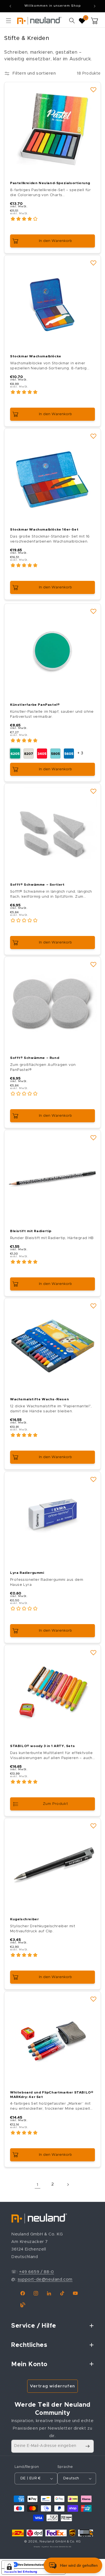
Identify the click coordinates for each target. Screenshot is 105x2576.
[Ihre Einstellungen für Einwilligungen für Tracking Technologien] (9, 2567)
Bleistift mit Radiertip (31, 1231)
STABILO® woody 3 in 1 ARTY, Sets (42, 1746)
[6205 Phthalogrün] (15, 754)
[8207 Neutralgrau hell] (29, 754)
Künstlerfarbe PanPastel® (35, 705)
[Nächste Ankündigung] (95, 6)
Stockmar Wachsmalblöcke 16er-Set (44, 529)
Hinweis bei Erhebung (21, 2572)
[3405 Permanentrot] (42, 754)
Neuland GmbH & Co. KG (60, 2541)
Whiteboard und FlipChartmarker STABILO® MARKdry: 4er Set (52, 2095)
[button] (8, 21)
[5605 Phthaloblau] (69, 754)
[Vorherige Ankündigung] (10, 6)
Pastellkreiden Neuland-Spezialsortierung (50, 183)
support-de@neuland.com (45, 2279)
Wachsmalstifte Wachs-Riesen (39, 1399)
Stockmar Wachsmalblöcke (36, 356)
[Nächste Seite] (68, 2185)
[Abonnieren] (87, 2446)
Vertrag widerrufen (53, 2386)
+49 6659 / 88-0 (37, 2272)
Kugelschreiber (24, 1919)
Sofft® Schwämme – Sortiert (37, 885)
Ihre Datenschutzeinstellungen (39, 2565)
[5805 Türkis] (55, 754)
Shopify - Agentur (42, 2547)
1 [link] (38, 2185)
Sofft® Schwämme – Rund (35, 1058)
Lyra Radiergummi (27, 1573)
